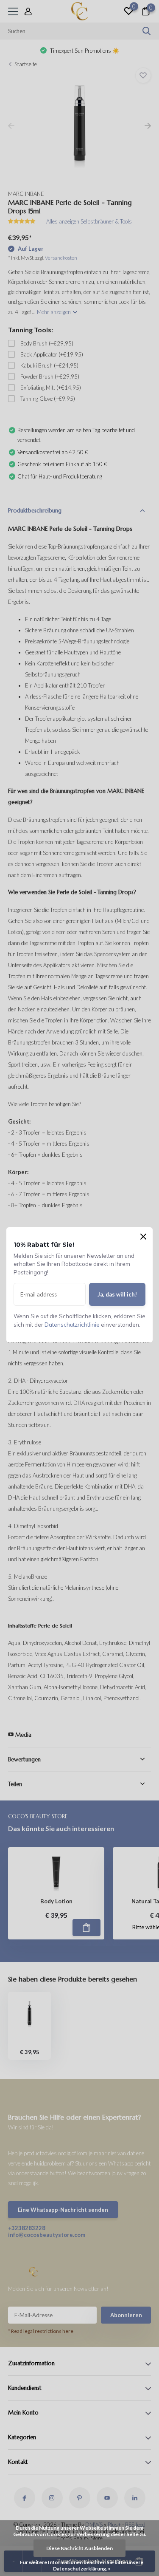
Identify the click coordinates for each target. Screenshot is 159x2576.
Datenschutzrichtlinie (72, 1325)
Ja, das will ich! (117, 1294)
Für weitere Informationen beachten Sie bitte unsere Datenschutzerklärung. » (82, 2565)
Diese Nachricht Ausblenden (79, 2548)
